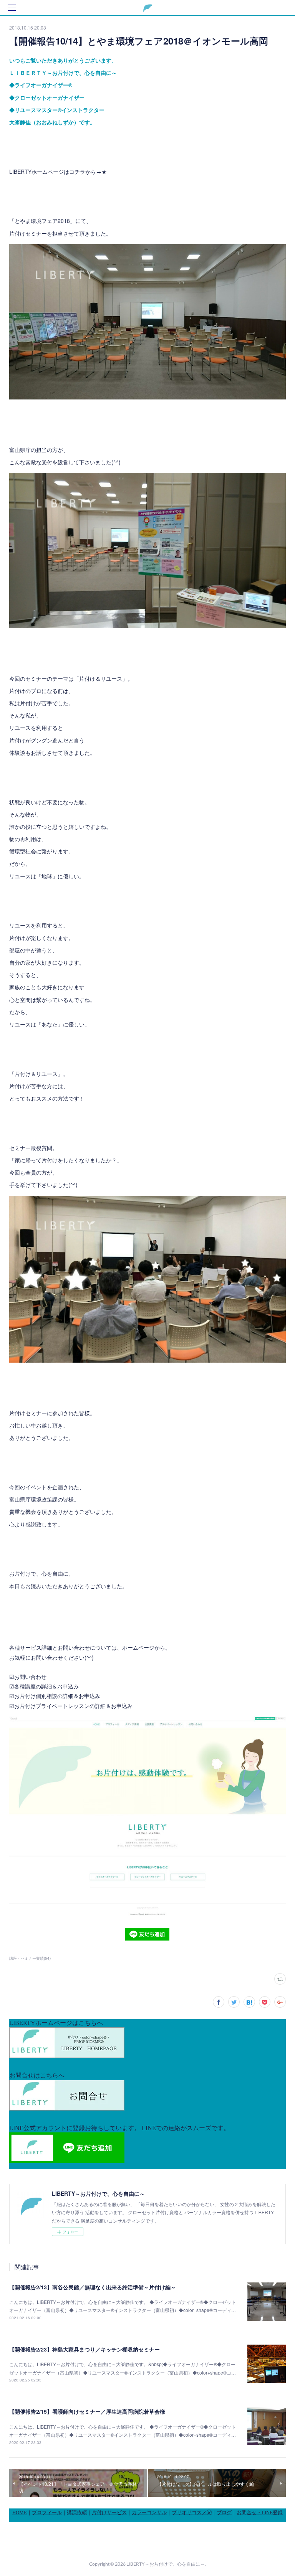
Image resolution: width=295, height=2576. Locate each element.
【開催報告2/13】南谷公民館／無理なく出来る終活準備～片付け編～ (93, 2287)
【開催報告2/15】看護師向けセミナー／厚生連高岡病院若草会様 (87, 2411)
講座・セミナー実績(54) (30, 1958)
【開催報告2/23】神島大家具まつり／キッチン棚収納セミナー (85, 2349)
